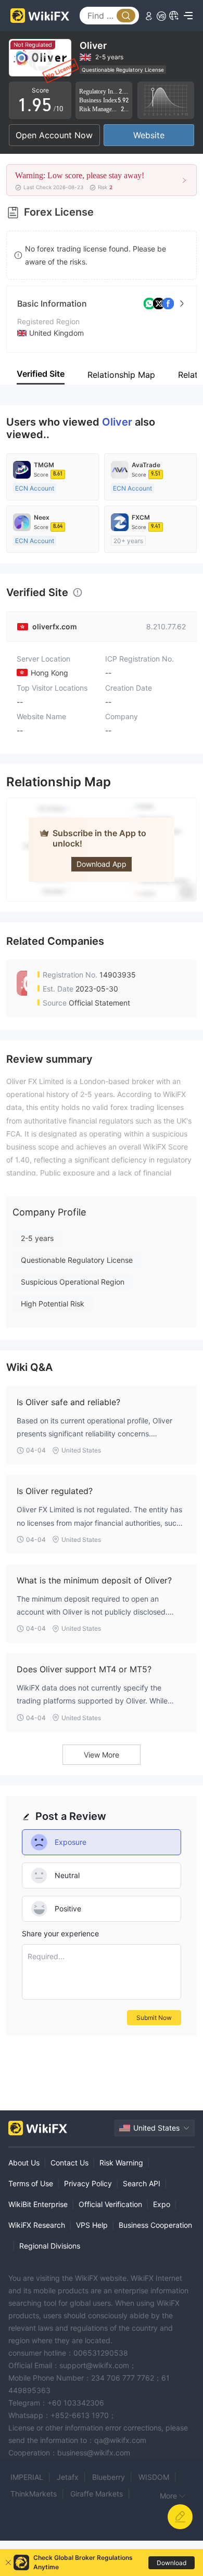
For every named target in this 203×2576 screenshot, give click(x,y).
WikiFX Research (37, 2225)
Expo (162, 2204)
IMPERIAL (27, 2477)
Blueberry (109, 2477)
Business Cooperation (155, 2225)
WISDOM (154, 2477)
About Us (24, 2163)
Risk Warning (121, 2163)
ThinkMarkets (34, 2494)
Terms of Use (31, 2183)
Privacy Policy (88, 2183)
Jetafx (68, 2477)
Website (149, 135)
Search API (142, 2183)
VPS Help (92, 2225)
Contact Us (69, 2163)
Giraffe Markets (97, 2494)
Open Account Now (54, 135)
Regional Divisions (50, 2246)
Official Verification (110, 2204)
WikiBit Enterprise (38, 2204)
